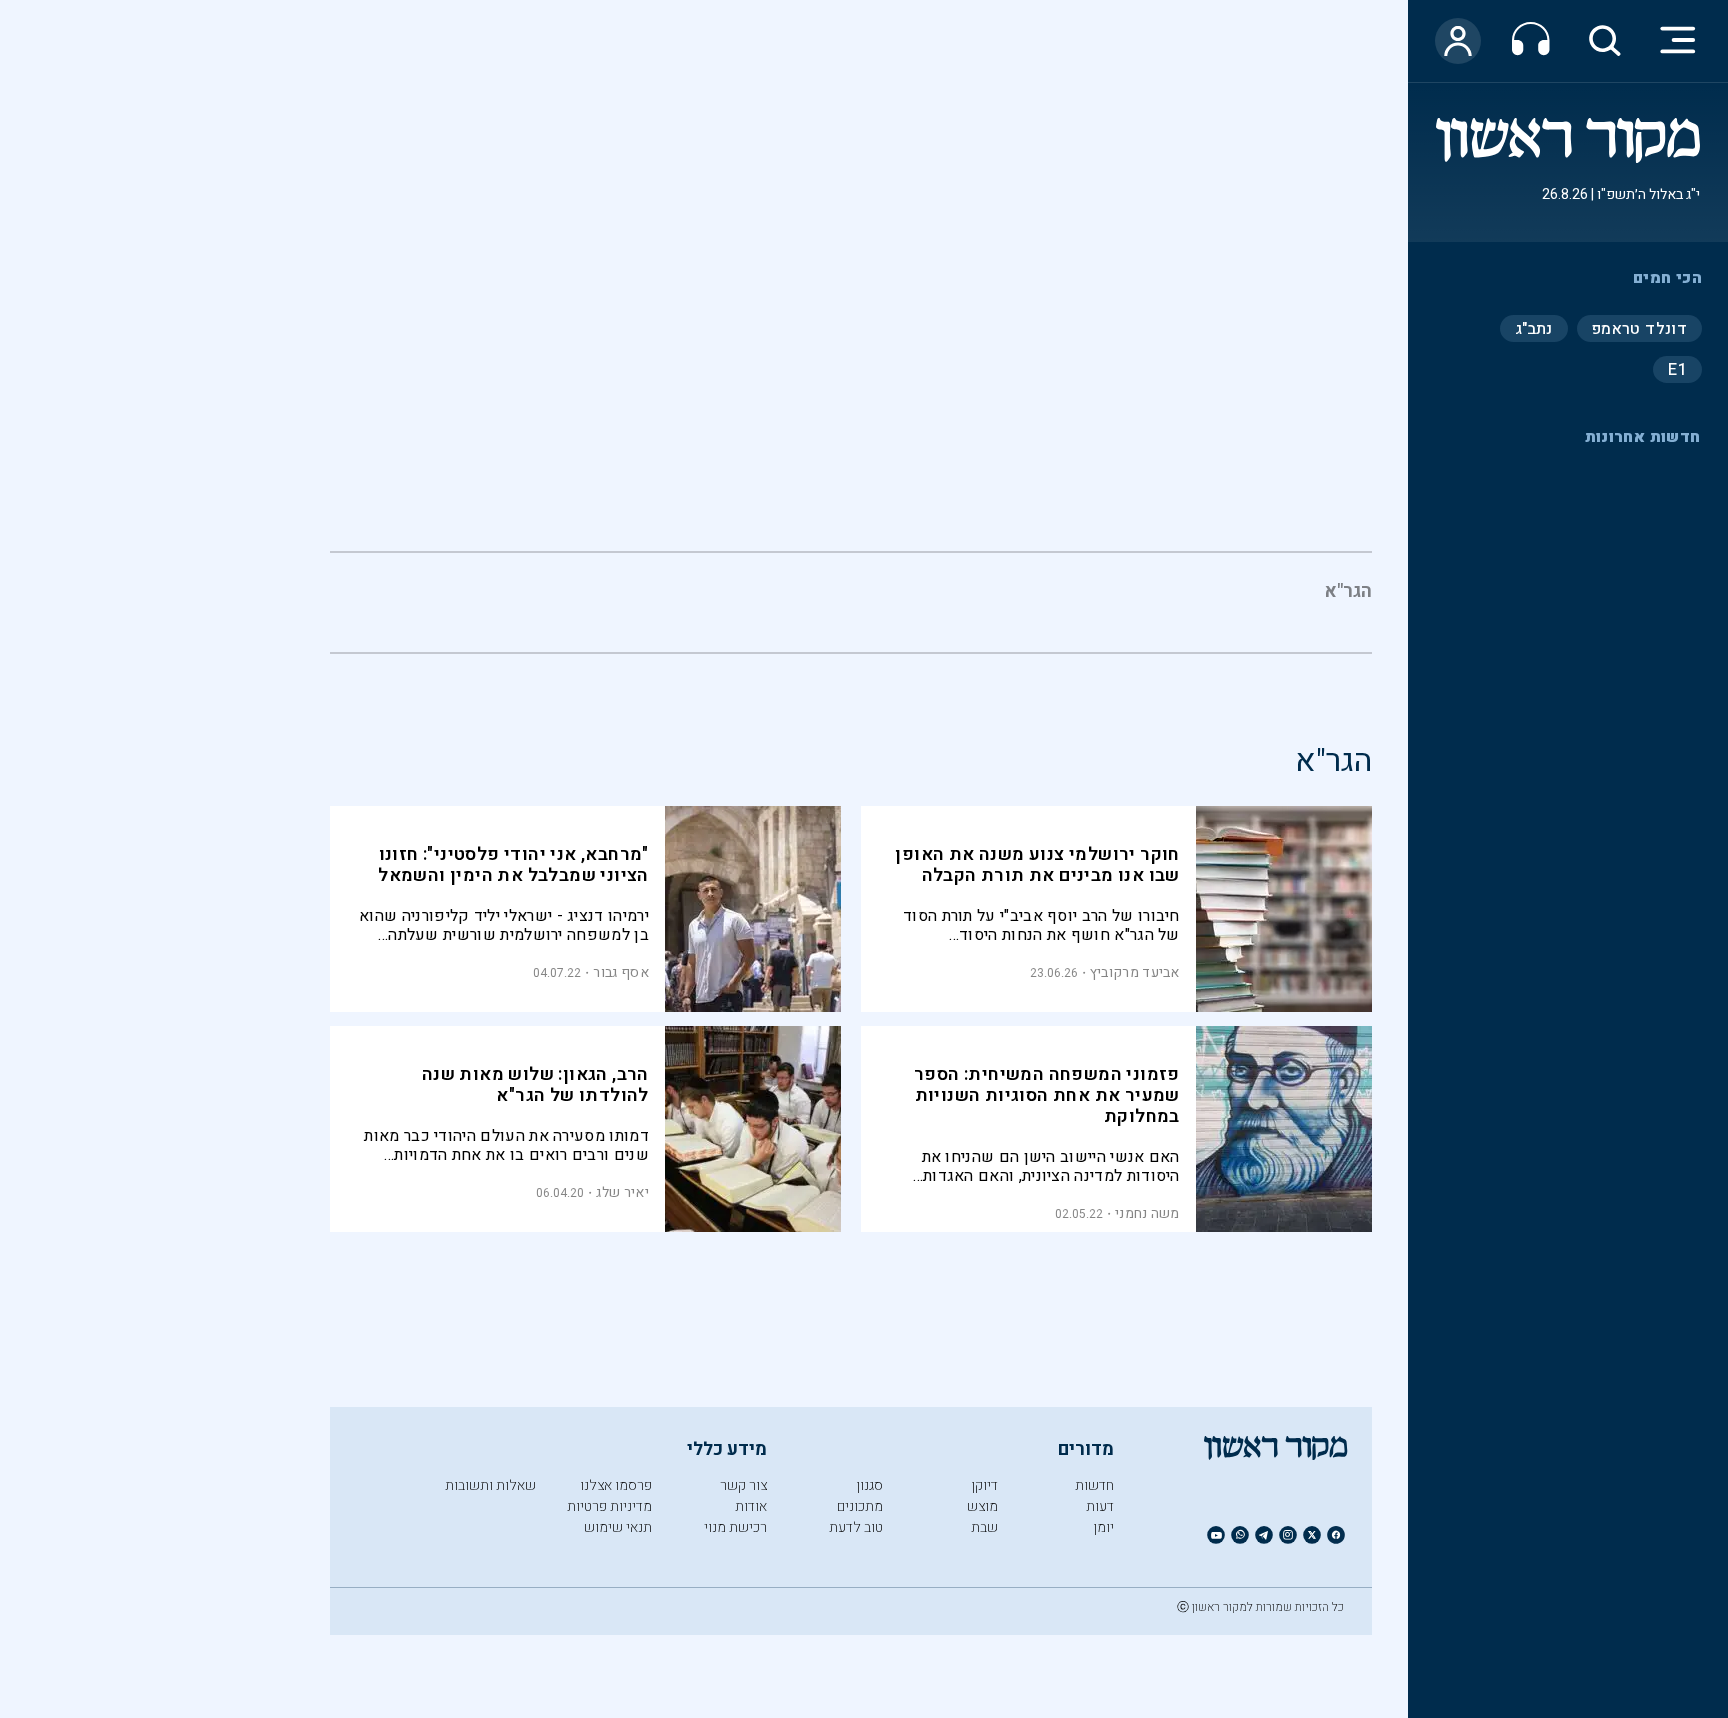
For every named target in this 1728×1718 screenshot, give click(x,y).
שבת (984, 1527)
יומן (1103, 1527)
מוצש (982, 1506)
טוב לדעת (856, 1527)
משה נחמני (1147, 1213)
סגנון (869, 1485)
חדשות (1094, 1485)
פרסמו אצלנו (616, 1485)
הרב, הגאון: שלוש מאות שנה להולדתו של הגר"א (535, 1085)
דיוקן (984, 1485)
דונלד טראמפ (1639, 328)
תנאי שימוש (618, 1527)
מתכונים (860, 1506)
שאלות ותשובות (490, 1485)
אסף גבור (620, 972)
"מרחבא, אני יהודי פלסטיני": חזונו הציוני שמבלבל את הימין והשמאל (513, 865)
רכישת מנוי (735, 1527)
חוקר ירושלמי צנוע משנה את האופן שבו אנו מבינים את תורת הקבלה (1037, 865)
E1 (1677, 369)
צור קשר (743, 1485)
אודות (751, 1506)
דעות (1100, 1506)
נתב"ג (1534, 328)
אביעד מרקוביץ (1135, 972)
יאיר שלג (622, 1192)
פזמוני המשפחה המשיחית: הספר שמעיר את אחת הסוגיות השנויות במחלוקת (1047, 1095)
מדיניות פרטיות (609, 1506)
